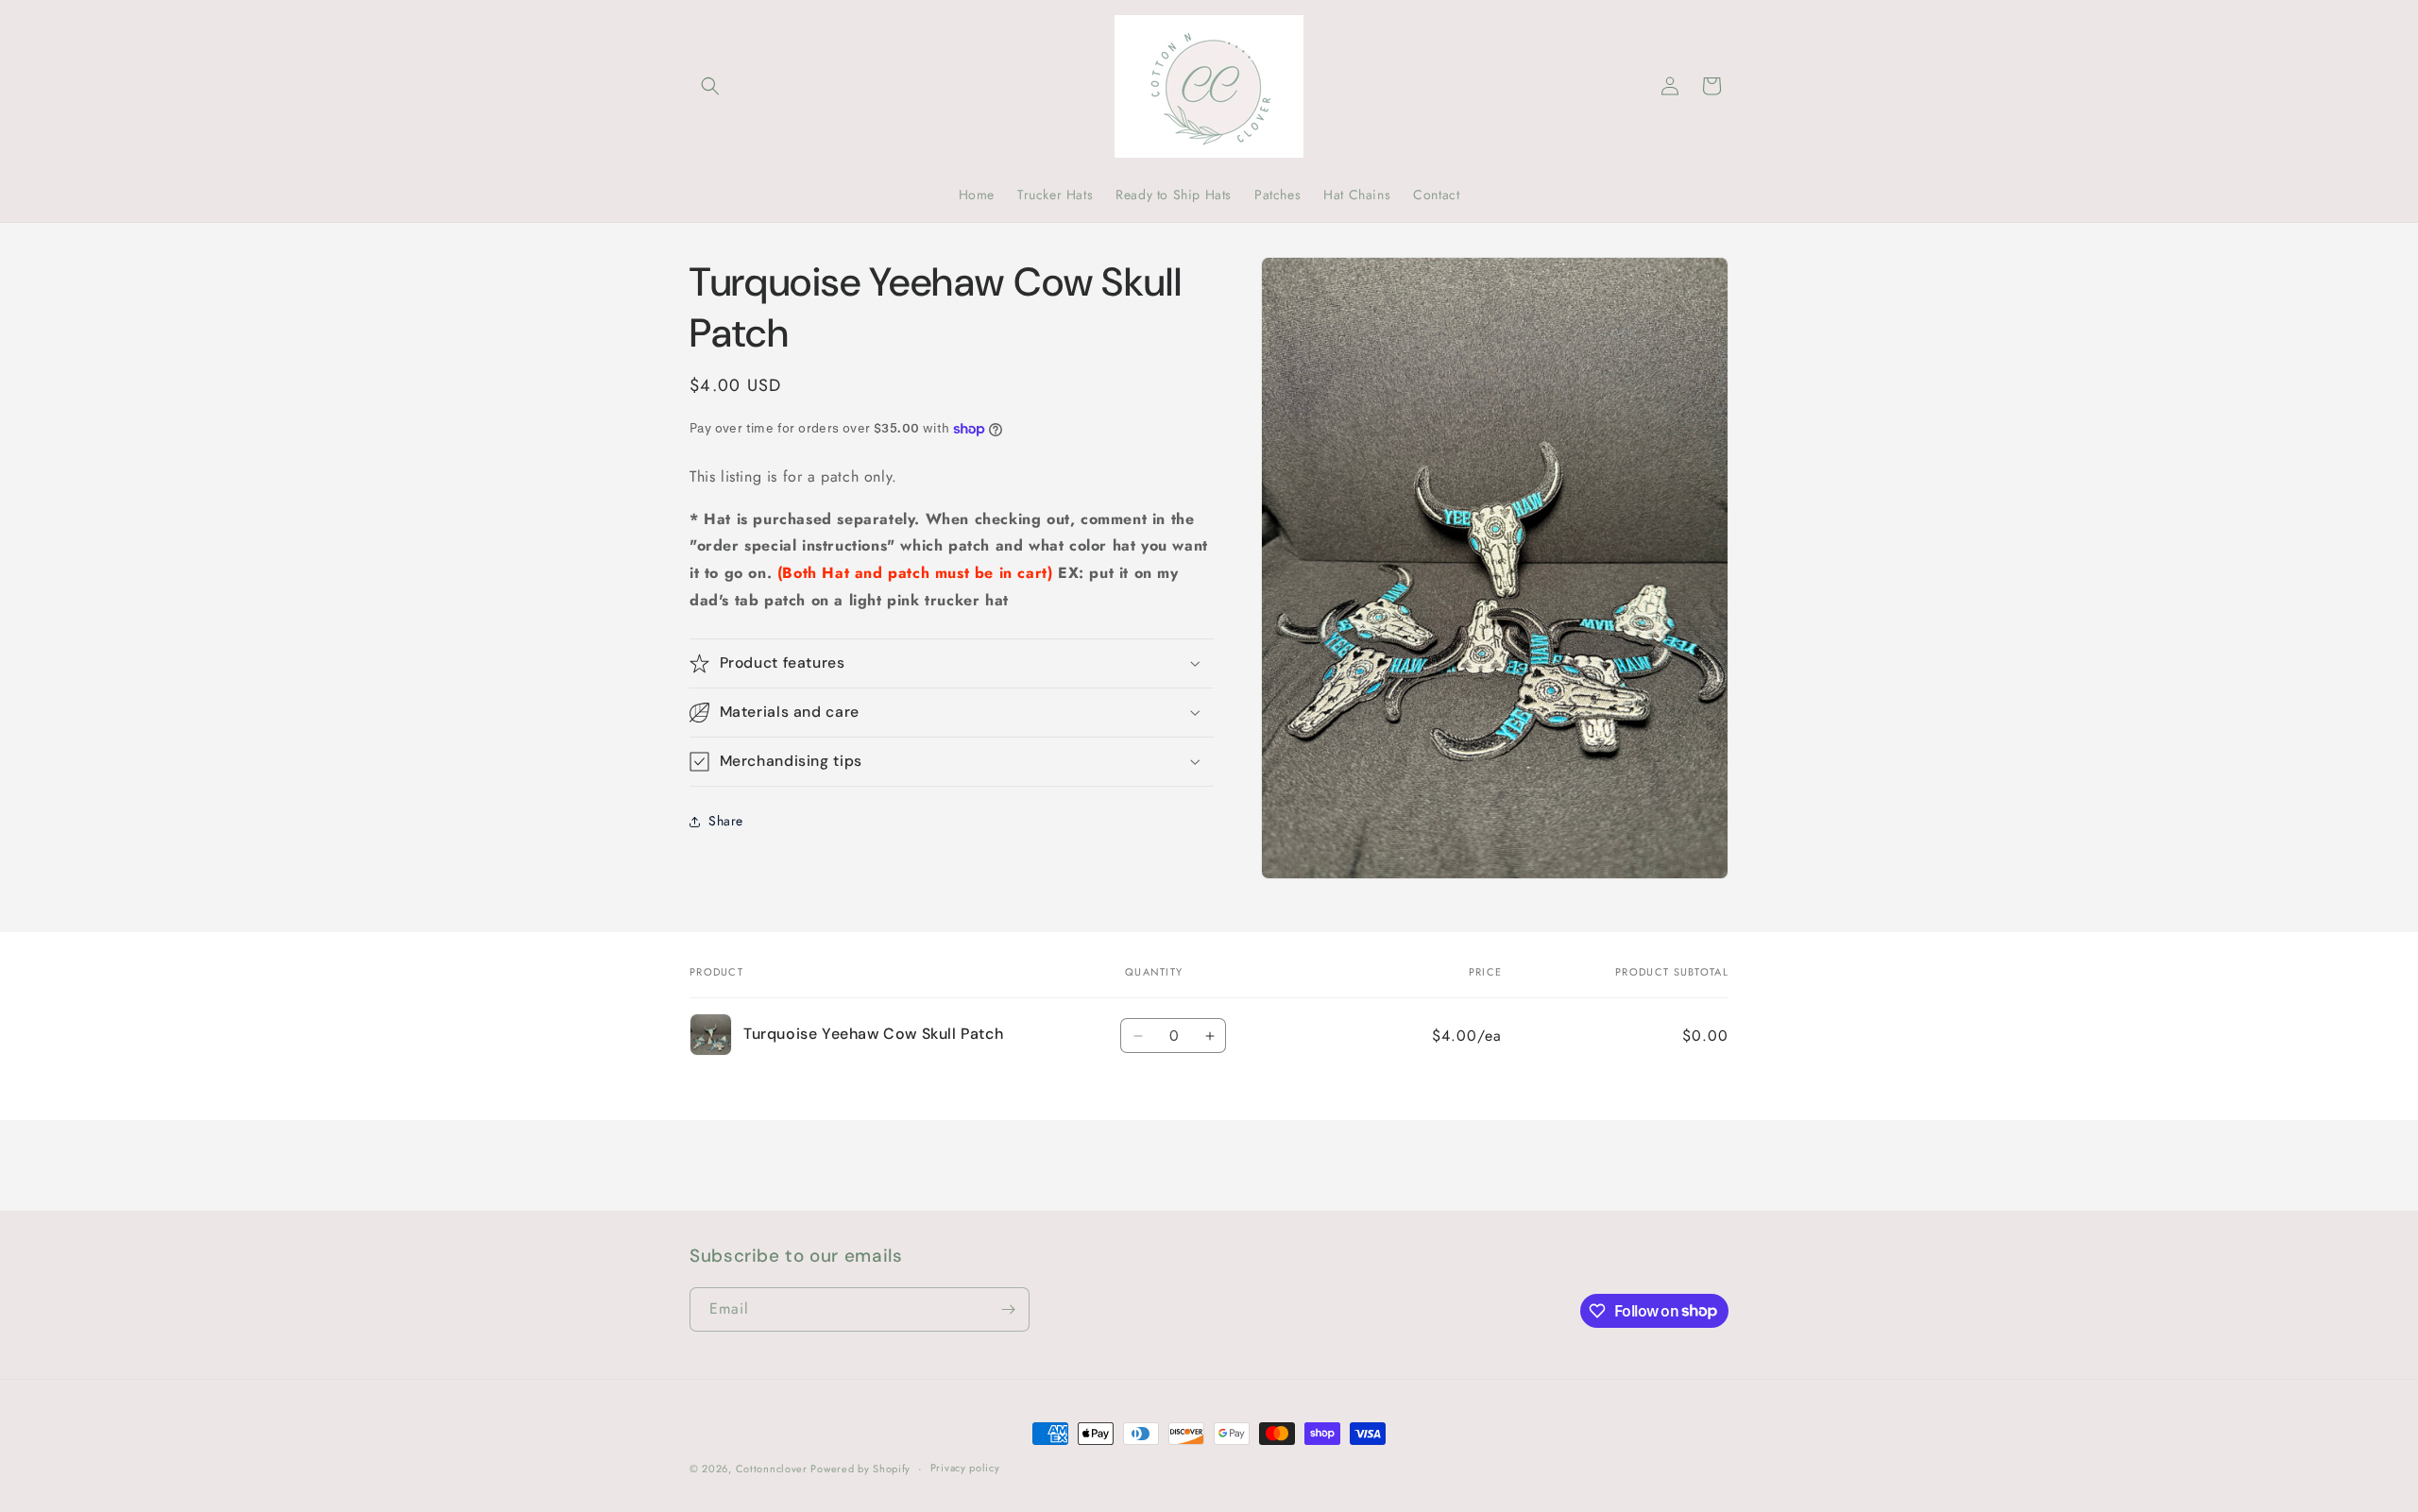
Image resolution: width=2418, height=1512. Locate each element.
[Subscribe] (1008, 1309)
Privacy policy (965, 1468)
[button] (710, 86)
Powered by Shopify (860, 1469)
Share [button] (726, 821)
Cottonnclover (774, 1469)
